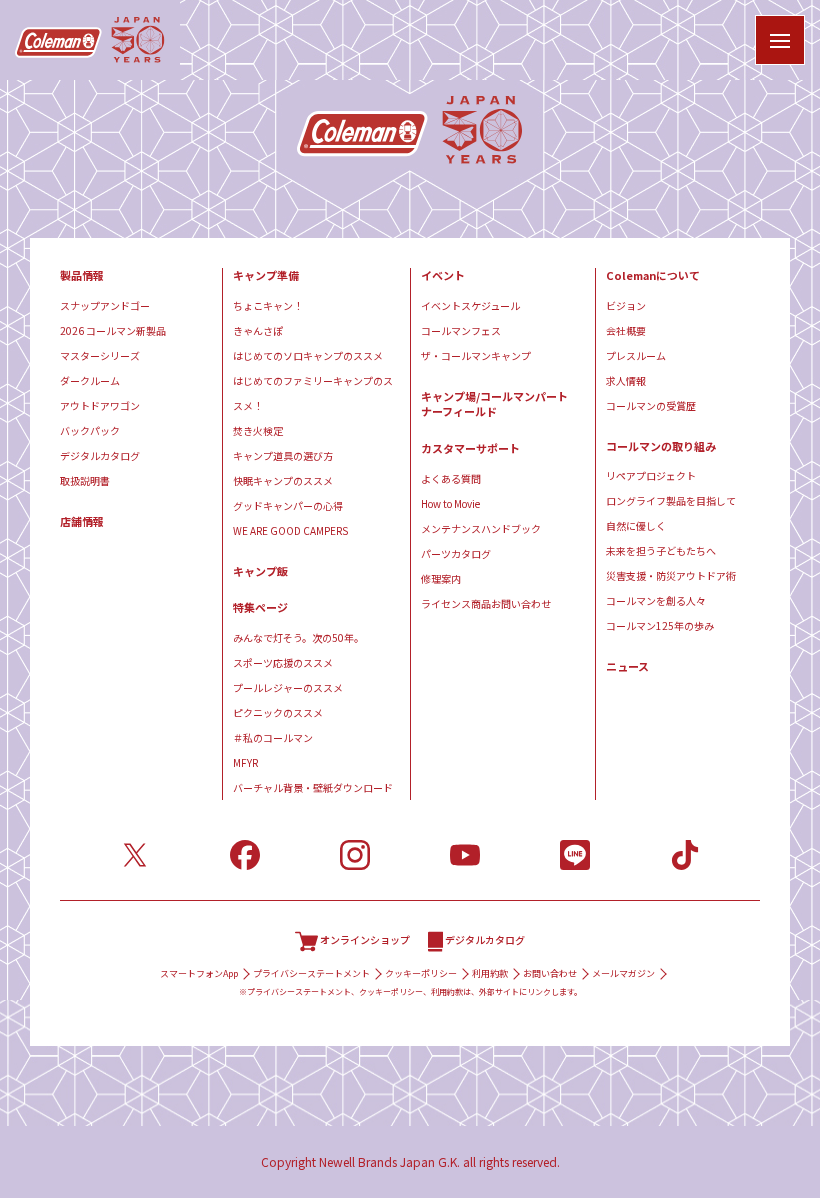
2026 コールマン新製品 (113, 330)
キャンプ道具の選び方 (283, 455)
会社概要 (626, 330)
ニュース (627, 666)
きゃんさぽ (258, 330)
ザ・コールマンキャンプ (476, 355)
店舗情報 (82, 521)
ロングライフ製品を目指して (671, 500)
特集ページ (260, 607)
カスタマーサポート (470, 448)
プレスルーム (636, 355)
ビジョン (626, 305)
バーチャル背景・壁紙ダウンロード (313, 787)
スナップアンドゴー (105, 305)
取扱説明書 (85, 480)
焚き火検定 (258, 430)
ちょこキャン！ (268, 305)
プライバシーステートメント (311, 973)
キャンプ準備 (266, 275)
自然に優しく (636, 525)
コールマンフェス (461, 330)
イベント (443, 275)
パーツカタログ (456, 553)
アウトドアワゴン (100, 405)
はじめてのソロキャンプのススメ (308, 355)
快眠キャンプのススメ (283, 480)
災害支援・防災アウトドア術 (671, 575)
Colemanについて (653, 275)
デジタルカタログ (100, 455)
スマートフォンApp (199, 973)
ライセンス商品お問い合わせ (486, 603)
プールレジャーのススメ (288, 687)
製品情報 (82, 275)
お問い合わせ (550, 973)
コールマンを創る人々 (656, 600)
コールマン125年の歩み (660, 625)
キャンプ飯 (260, 571)
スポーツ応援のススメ (283, 662)
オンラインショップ (365, 939)
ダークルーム (90, 380)
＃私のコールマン (273, 737)
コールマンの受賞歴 (651, 405)
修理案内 (441, 578)
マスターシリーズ (100, 355)
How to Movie (450, 503)
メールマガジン (623, 973)
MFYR (245, 762)
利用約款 (490, 973)
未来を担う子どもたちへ (661, 550)
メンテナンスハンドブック (481, 528)
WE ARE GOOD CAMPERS (290, 530)
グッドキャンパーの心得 (288, 505)
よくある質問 (451, 478)
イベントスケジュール (470, 305)
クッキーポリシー (421, 973)
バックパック (90, 430)
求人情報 (626, 380)
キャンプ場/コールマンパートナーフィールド (494, 404)
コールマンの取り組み (661, 446)
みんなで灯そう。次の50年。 (298, 637)
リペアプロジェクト (651, 475)
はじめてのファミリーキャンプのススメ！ (313, 393)
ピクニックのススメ (278, 712)
